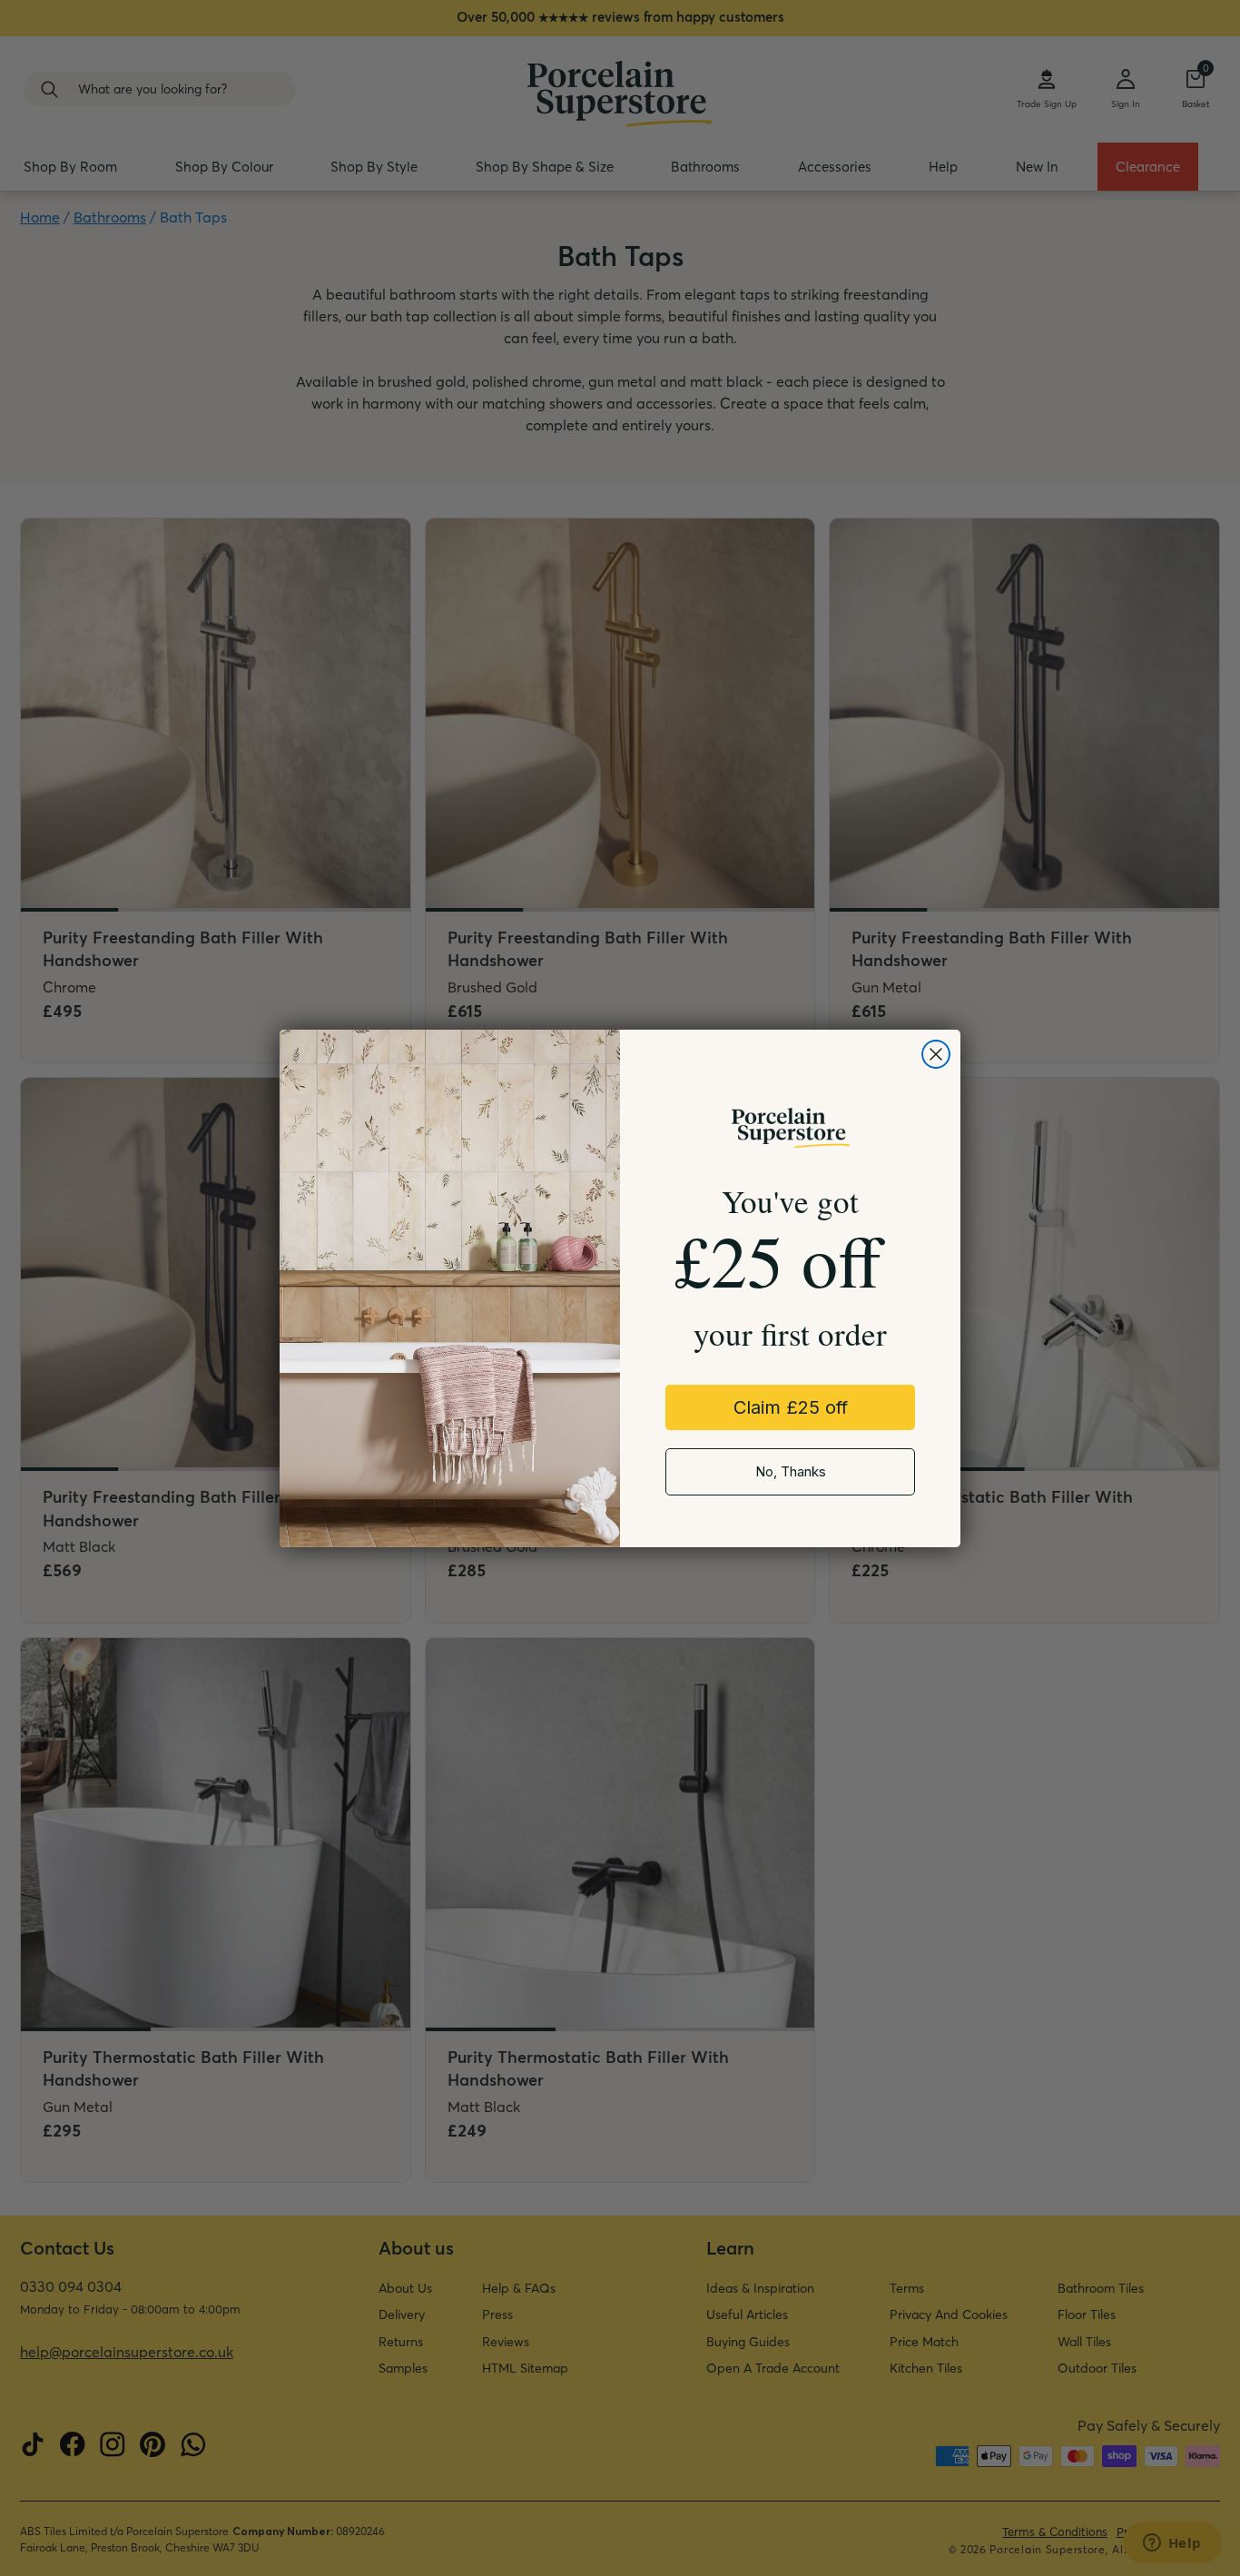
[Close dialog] (936, 1054)
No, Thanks (791, 1471)
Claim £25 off (791, 1407)
